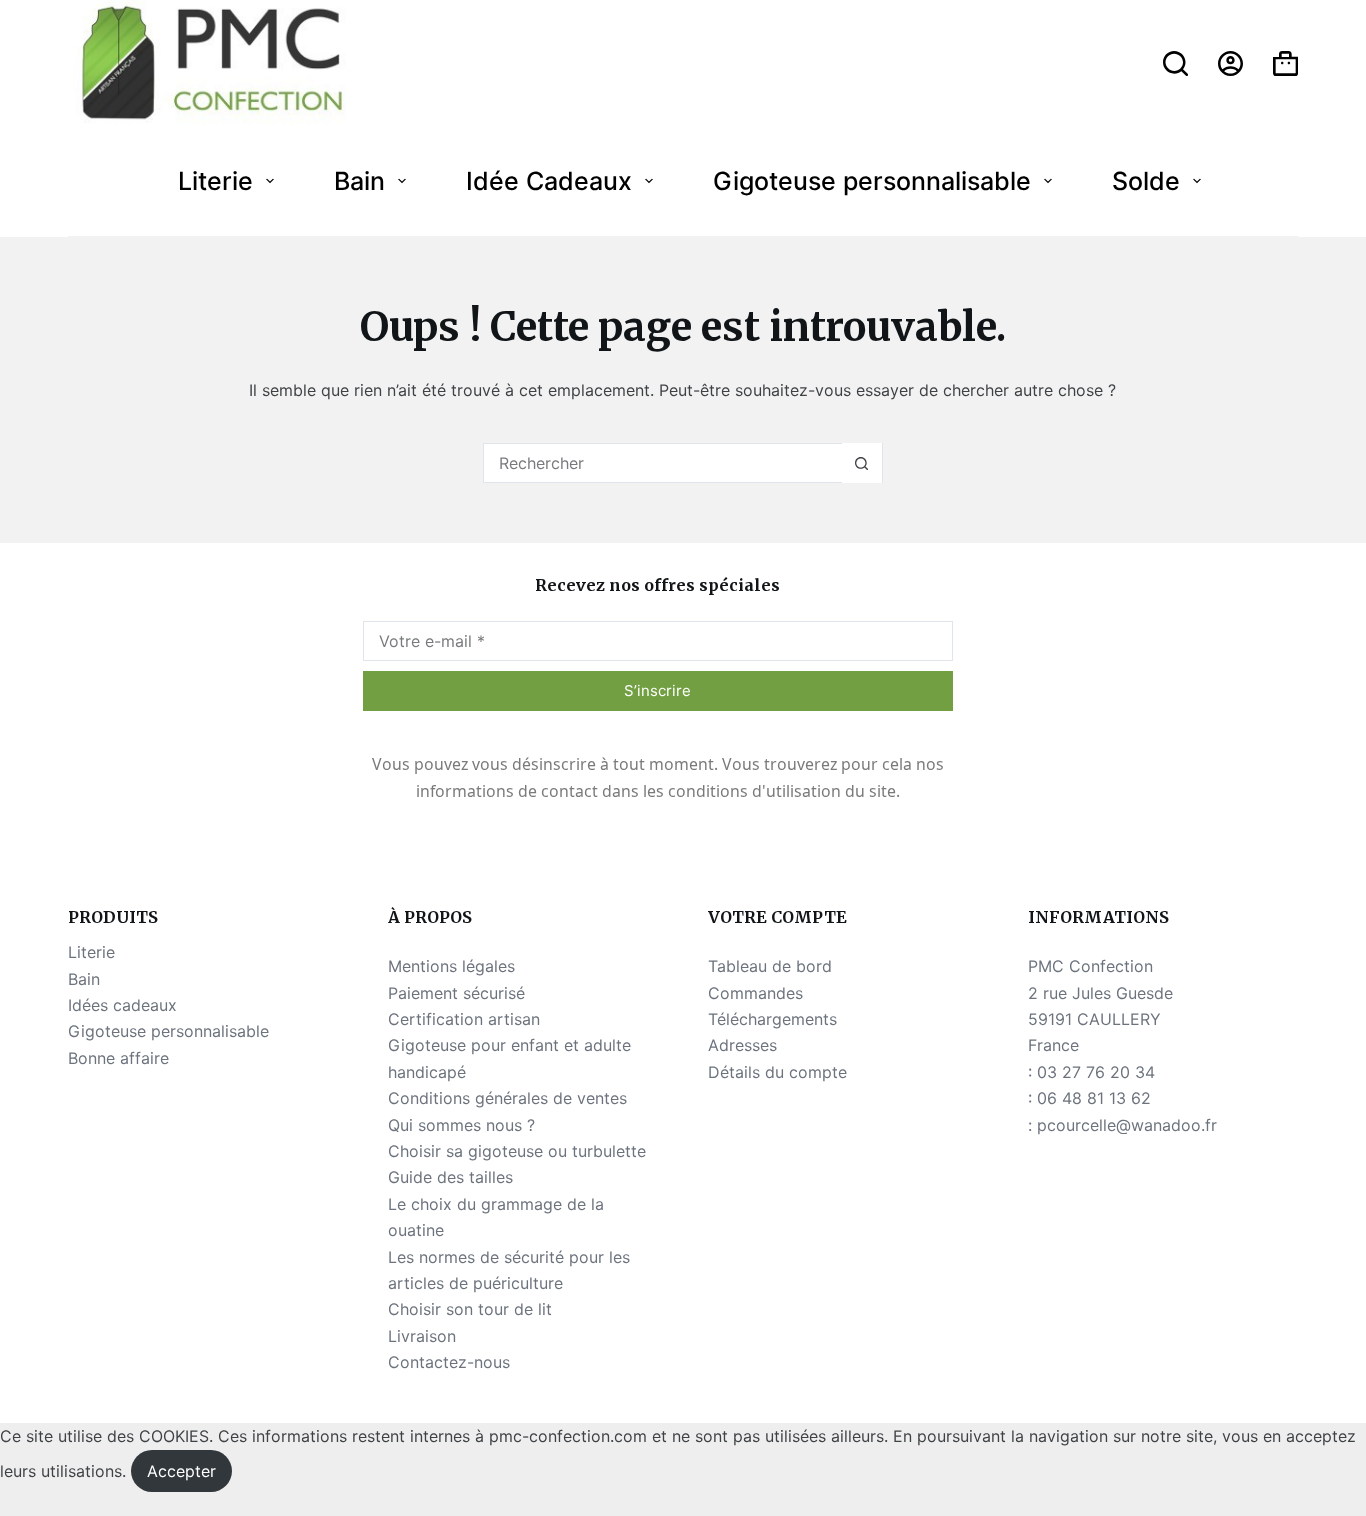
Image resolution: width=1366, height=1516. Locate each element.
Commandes (755, 993)
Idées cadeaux (122, 1005)
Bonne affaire (118, 1058)
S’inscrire (657, 690)
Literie (215, 181)
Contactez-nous (449, 1362)
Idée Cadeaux (549, 181)
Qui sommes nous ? (461, 1125)
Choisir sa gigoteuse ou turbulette (517, 1151)
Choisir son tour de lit (470, 1309)
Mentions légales (451, 966)
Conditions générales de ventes (507, 1098)
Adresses (742, 1045)
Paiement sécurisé (456, 993)
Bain (359, 181)
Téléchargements (772, 1019)
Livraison (422, 1336)
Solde (1146, 181)
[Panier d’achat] (1285, 63)
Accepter (181, 1471)
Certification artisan (464, 1019)
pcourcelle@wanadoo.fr (1127, 1125)
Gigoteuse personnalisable (872, 181)
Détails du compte (777, 1072)
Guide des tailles (450, 1177)
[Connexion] (1230, 63)
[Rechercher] (1175, 63)
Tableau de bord (770, 966)
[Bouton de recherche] (862, 463)
